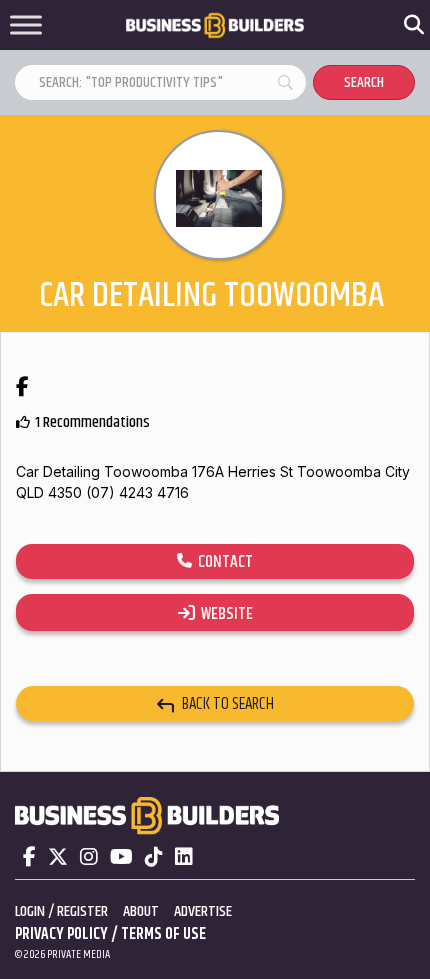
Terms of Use (163, 934)
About (141, 911)
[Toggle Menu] (26, 25)
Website (224, 614)
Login (30, 911)
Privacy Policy (61, 934)
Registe (79, 911)
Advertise (203, 911)
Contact (222, 562)
